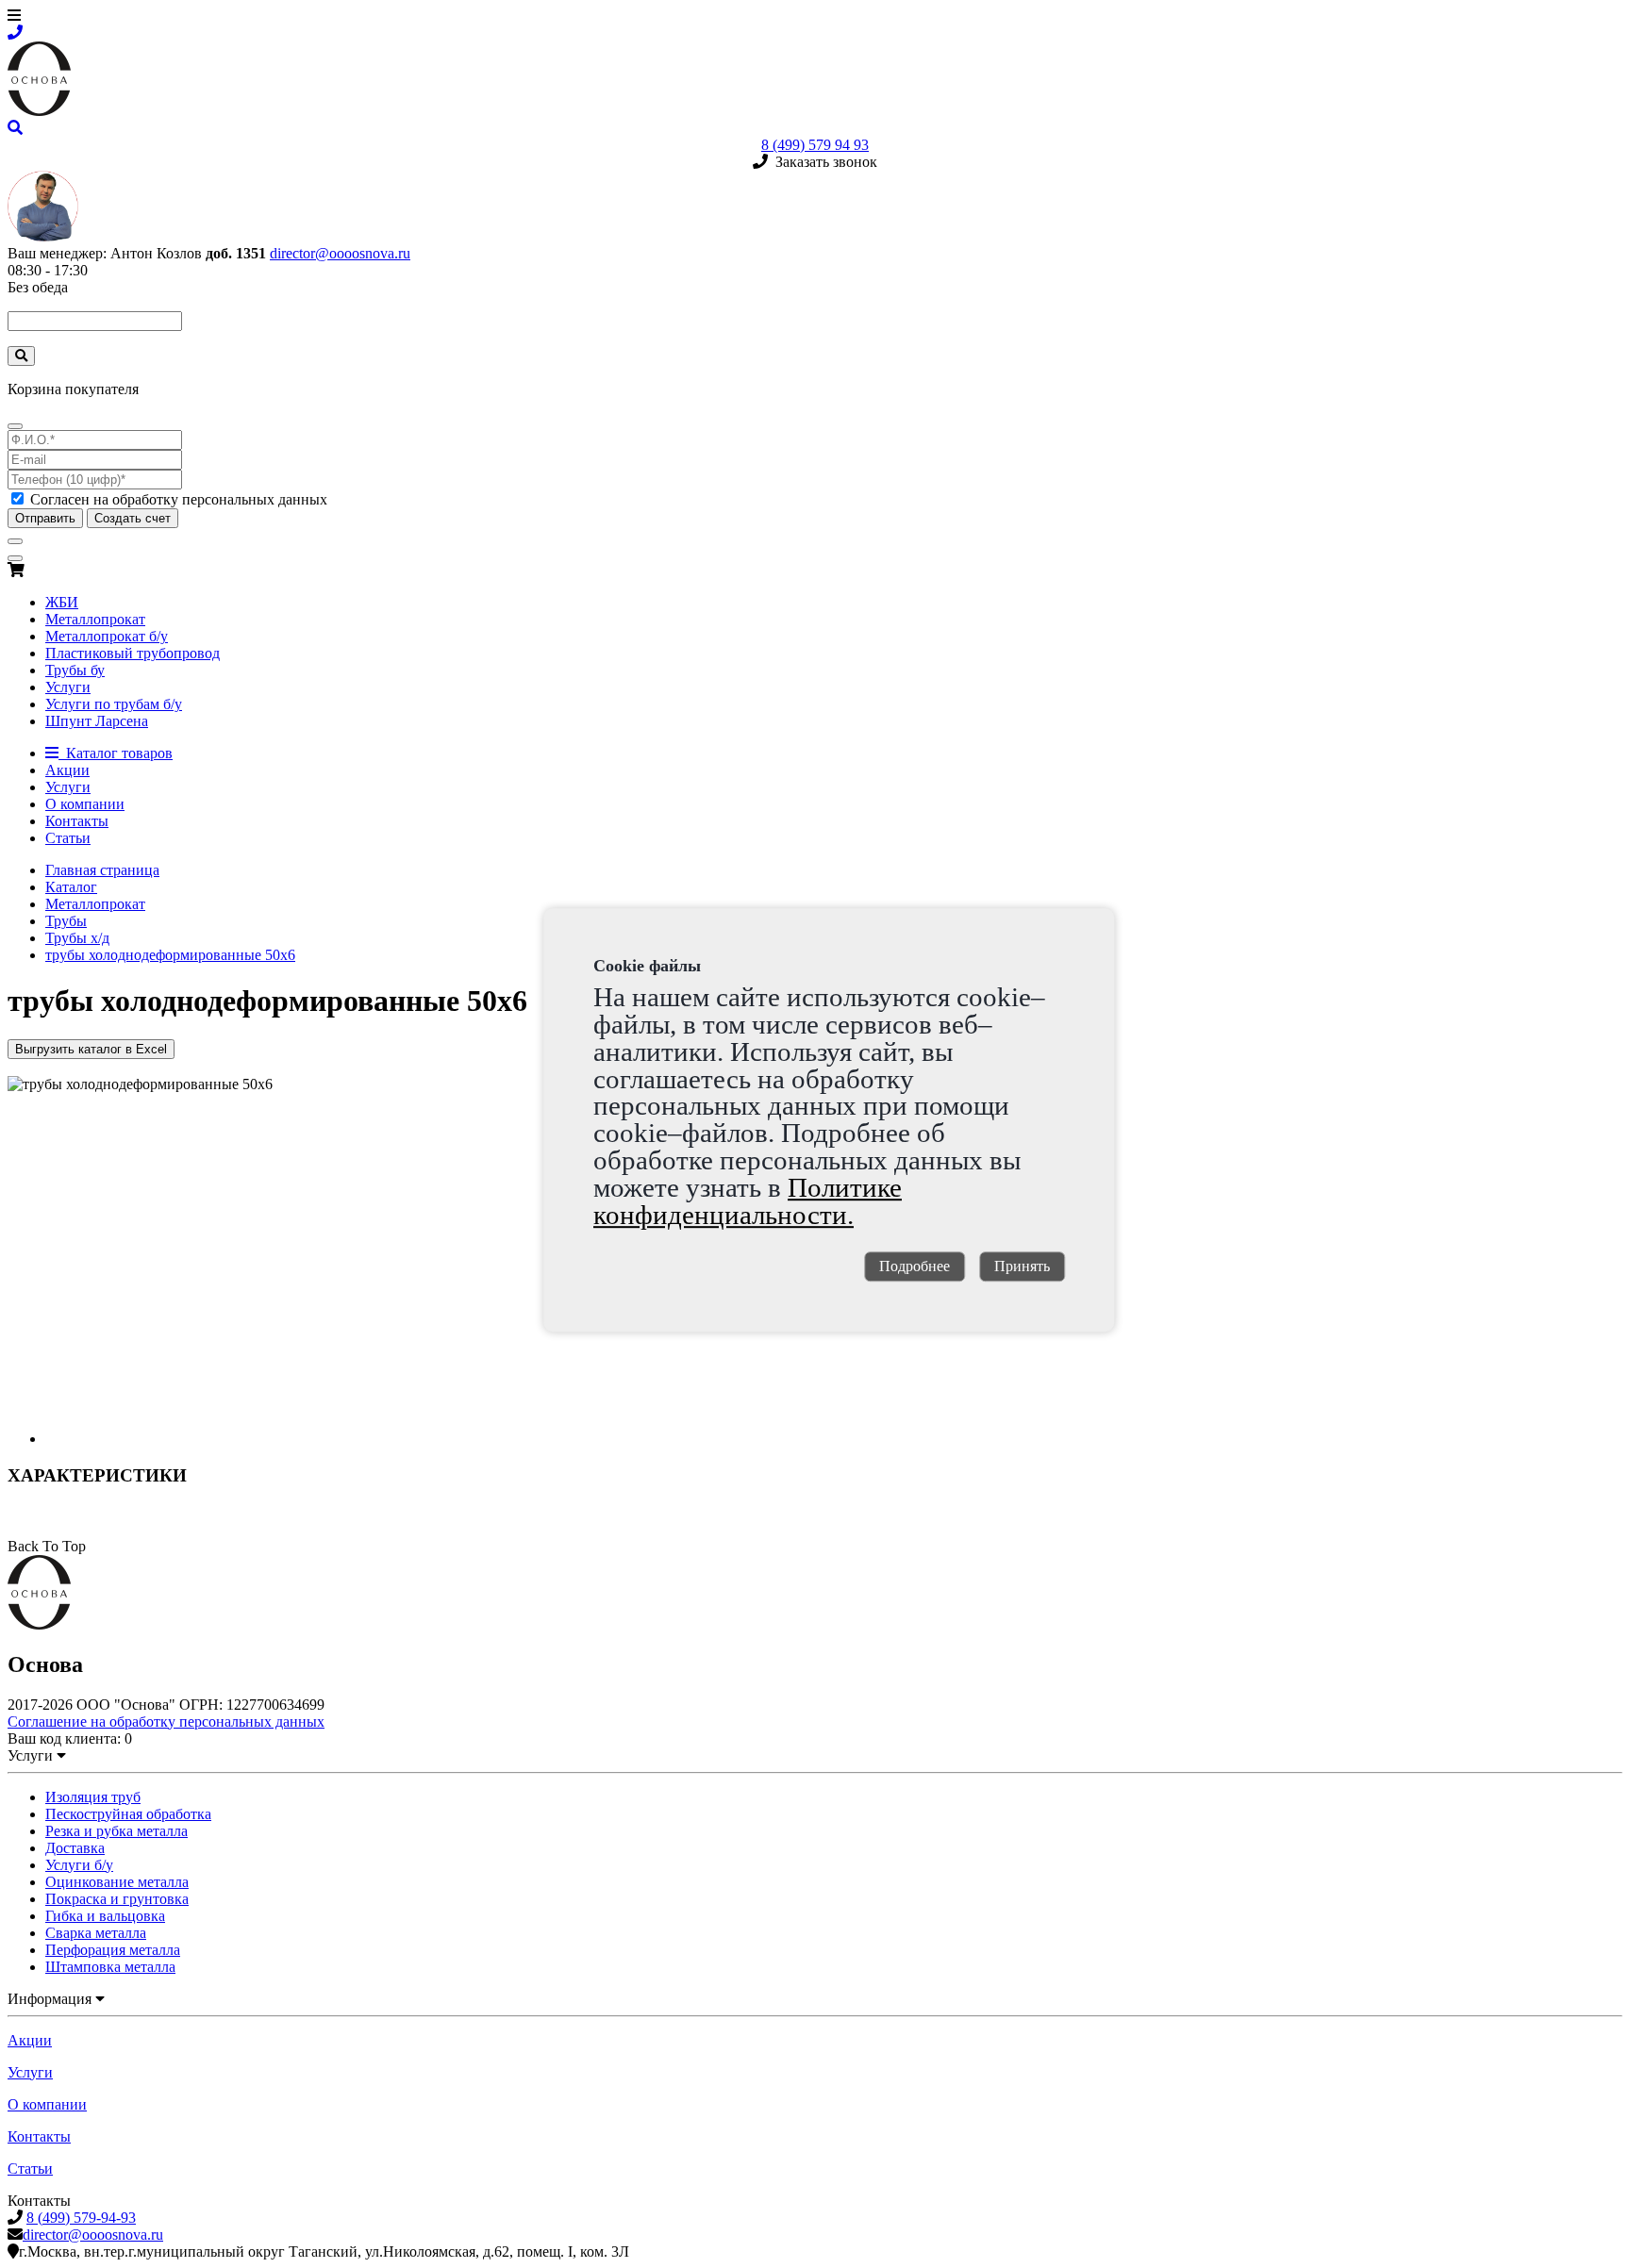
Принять (1022, 1267)
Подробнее (915, 1267)
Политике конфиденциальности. (748, 1201)
